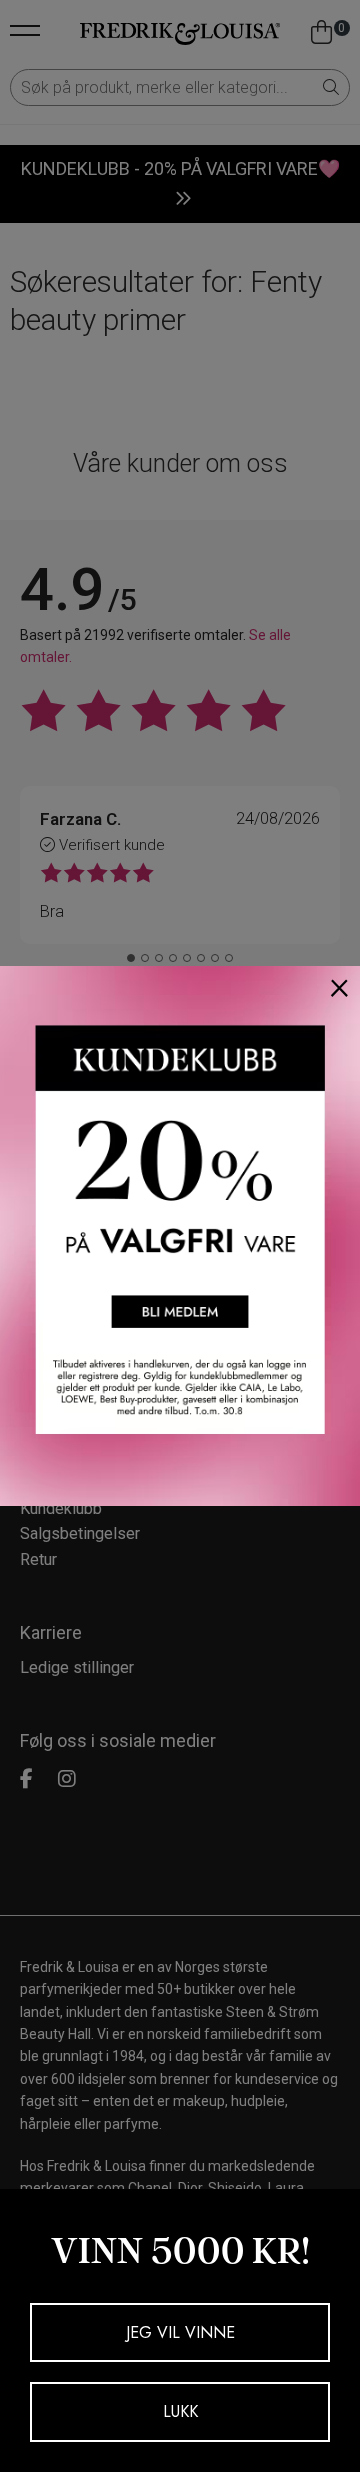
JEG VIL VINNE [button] (180, 2332)
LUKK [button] (180, 2411)
